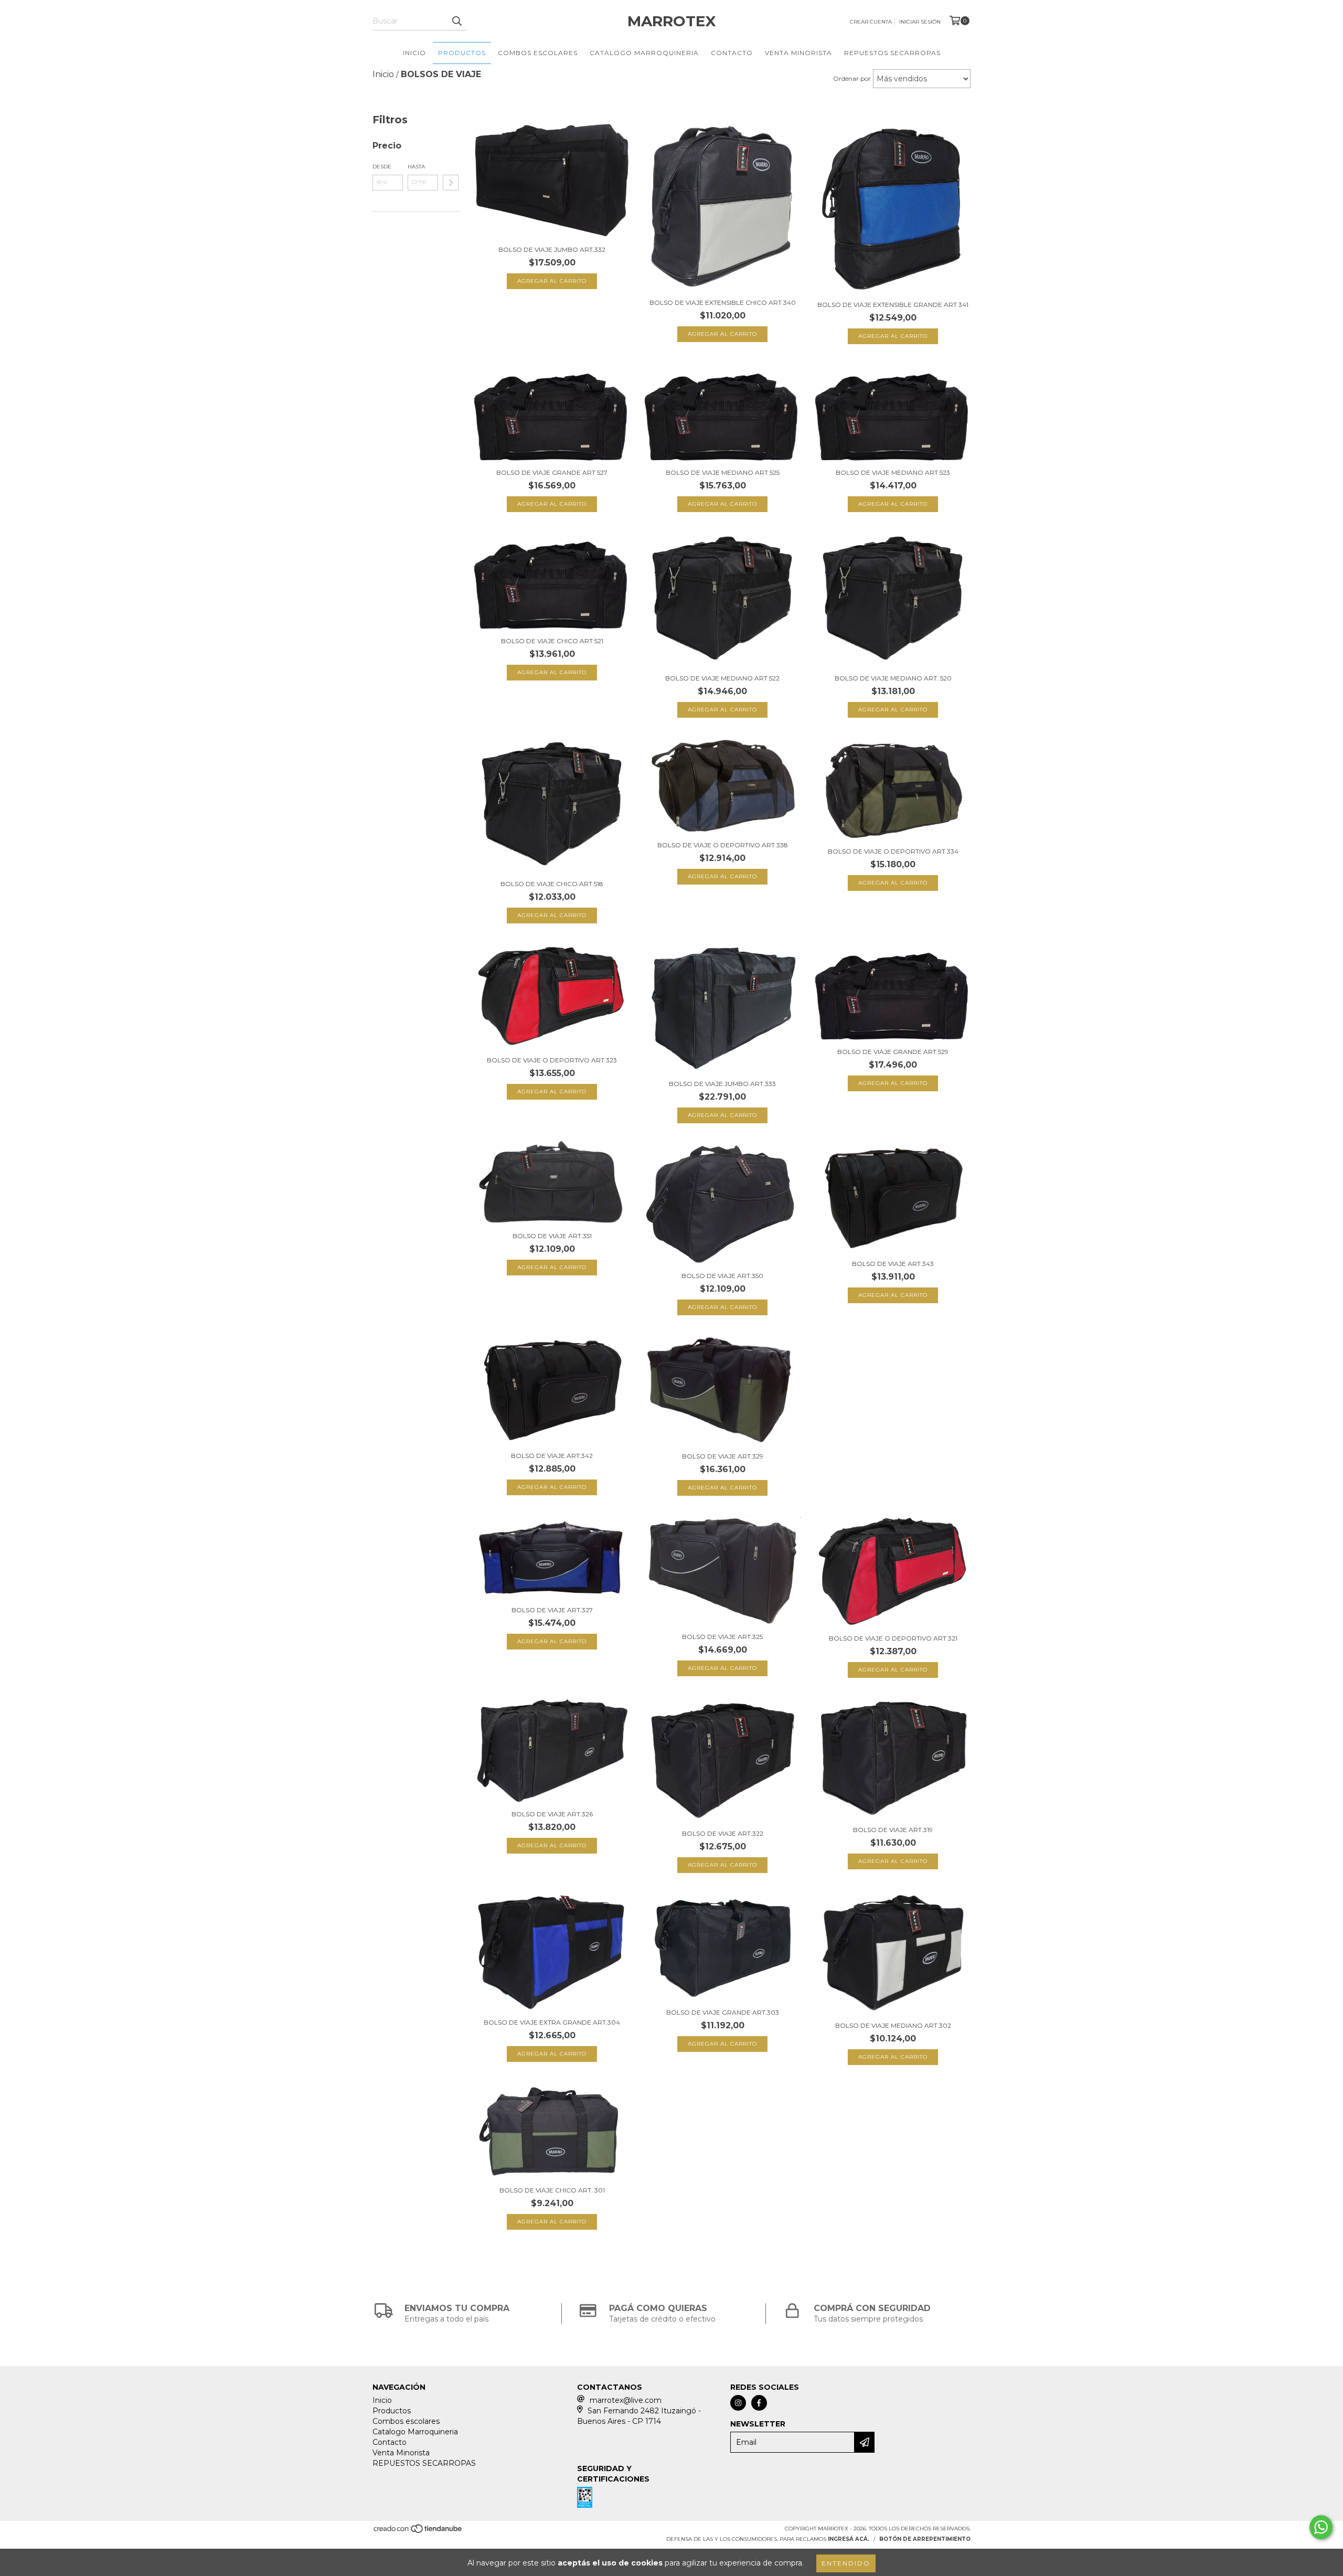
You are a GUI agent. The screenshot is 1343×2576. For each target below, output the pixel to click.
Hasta (416, 167)
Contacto (732, 53)
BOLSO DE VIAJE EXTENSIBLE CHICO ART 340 (723, 302)
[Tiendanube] (418, 2532)
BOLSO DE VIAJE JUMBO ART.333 (722, 1084)
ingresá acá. (849, 2539)
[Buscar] (456, 21)
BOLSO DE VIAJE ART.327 (552, 1610)
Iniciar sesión (920, 22)
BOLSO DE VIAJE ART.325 (722, 1637)
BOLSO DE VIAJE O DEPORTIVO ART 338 (723, 845)
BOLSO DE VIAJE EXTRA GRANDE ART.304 (552, 2022)
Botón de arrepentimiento (925, 2539)
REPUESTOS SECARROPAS (892, 53)
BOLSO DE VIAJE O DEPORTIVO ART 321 (893, 1638)
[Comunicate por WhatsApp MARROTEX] (1321, 2527)
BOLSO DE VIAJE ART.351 (552, 1236)
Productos (462, 53)
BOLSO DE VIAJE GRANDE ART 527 (552, 472)
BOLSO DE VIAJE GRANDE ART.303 (723, 2012)
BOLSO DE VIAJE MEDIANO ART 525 (723, 472)
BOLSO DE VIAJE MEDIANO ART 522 (722, 678)
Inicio (414, 53)
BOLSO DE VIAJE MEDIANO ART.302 (893, 2025)
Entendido (846, 2563)
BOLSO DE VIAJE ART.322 (723, 1833)
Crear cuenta (871, 22)
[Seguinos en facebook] (759, 2403)
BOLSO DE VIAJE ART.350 (722, 1276)
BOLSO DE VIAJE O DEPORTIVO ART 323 (552, 1060)
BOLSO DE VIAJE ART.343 (893, 1264)
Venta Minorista (798, 53)
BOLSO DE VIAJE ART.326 (552, 1814)
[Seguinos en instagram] (738, 2403)
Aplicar (451, 183)
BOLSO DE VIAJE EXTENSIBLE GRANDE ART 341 (893, 305)
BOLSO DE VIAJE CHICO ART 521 (552, 641)
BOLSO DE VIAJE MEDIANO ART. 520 (893, 678)
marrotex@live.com (626, 2400)
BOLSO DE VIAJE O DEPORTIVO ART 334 (893, 851)
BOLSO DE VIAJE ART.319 (893, 1830)
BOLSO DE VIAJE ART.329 (723, 1456)
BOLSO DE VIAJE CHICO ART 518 (552, 884)
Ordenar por (852, 78)
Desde (382, 167)
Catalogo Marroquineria (644, 53)
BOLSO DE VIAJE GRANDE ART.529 (893, 1052)
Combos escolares (538, 53)
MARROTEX (672, 21)
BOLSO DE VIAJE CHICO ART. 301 (552, 2190)
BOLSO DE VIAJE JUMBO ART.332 (552, 249)
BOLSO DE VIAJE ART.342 (552, 1456)
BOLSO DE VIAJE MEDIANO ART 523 (893, 472)
